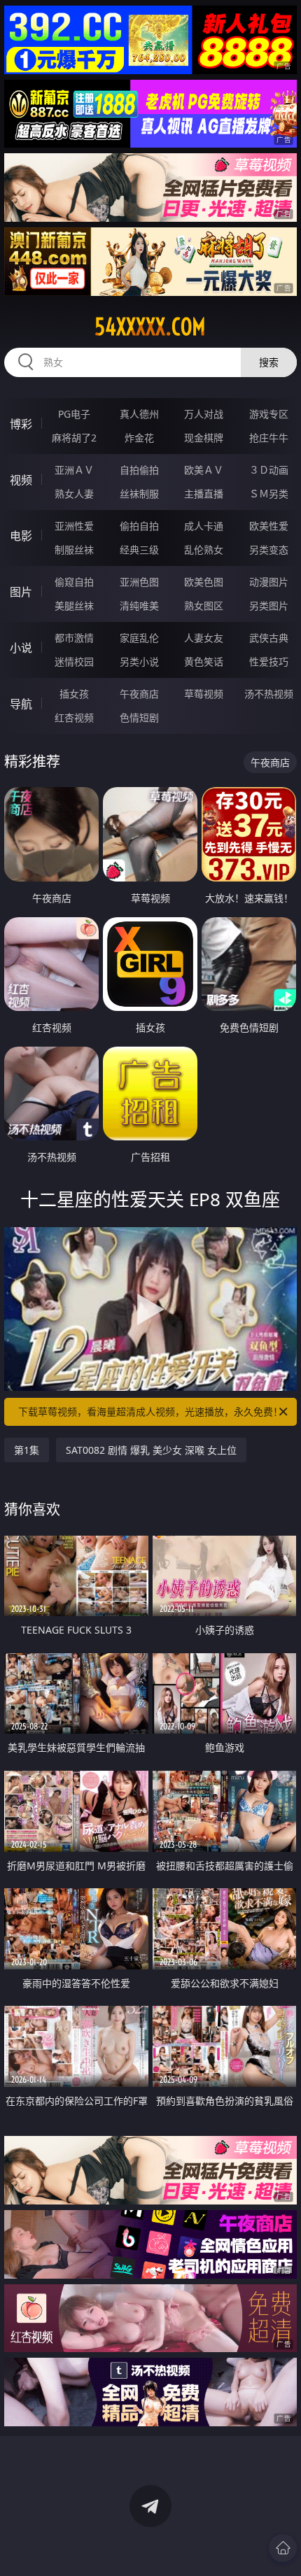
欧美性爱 (269, 526)
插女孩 (74, 694)
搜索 (269, 362)
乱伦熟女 (204, 550)
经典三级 (139, 550)
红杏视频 (74, 717)
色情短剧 (139, 717)
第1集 (27, 1450)
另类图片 (269, 606)
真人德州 (139, 414)
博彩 (21, 424)
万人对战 (204, 414)
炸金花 (139, 438)
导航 (21, 704)
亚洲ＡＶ (74, 470)
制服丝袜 (74, 550)
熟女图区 (204, 606)
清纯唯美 (139, 606)
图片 (21, 592)
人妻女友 (204, 638)
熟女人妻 (74, 494)
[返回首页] (283, 2548)
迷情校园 (74, 661)
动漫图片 (269, 582)
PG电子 (74, 414)
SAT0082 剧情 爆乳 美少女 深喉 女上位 (151, 1450)
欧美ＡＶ (204, 470)
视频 (21, 480)
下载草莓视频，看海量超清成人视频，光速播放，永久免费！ (150, 1411)
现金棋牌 (204, 438)
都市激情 (74, 638)
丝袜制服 (139, 494)
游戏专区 (269, 414)
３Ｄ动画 (269, 470)
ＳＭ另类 (269, 494)
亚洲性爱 (74, 526)
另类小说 (139, 661)
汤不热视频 (269, 694)
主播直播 (204, 494)
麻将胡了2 (74, 438)
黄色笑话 (204, 661)
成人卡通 (204, 526)
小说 (21, 648)
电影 (21, 536)
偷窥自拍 (74, 582)
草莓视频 (204, 694)
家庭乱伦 (139, 638)
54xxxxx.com (150, 327)
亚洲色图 (139, 582)
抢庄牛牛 (269, 438)
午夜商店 (139, 694)
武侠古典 (269, 638)
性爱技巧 (269, 661)
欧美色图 (204, 582)
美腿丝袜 (74, 606)
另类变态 (269, 550)
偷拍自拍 (139, 526)
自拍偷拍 (139, 470)
